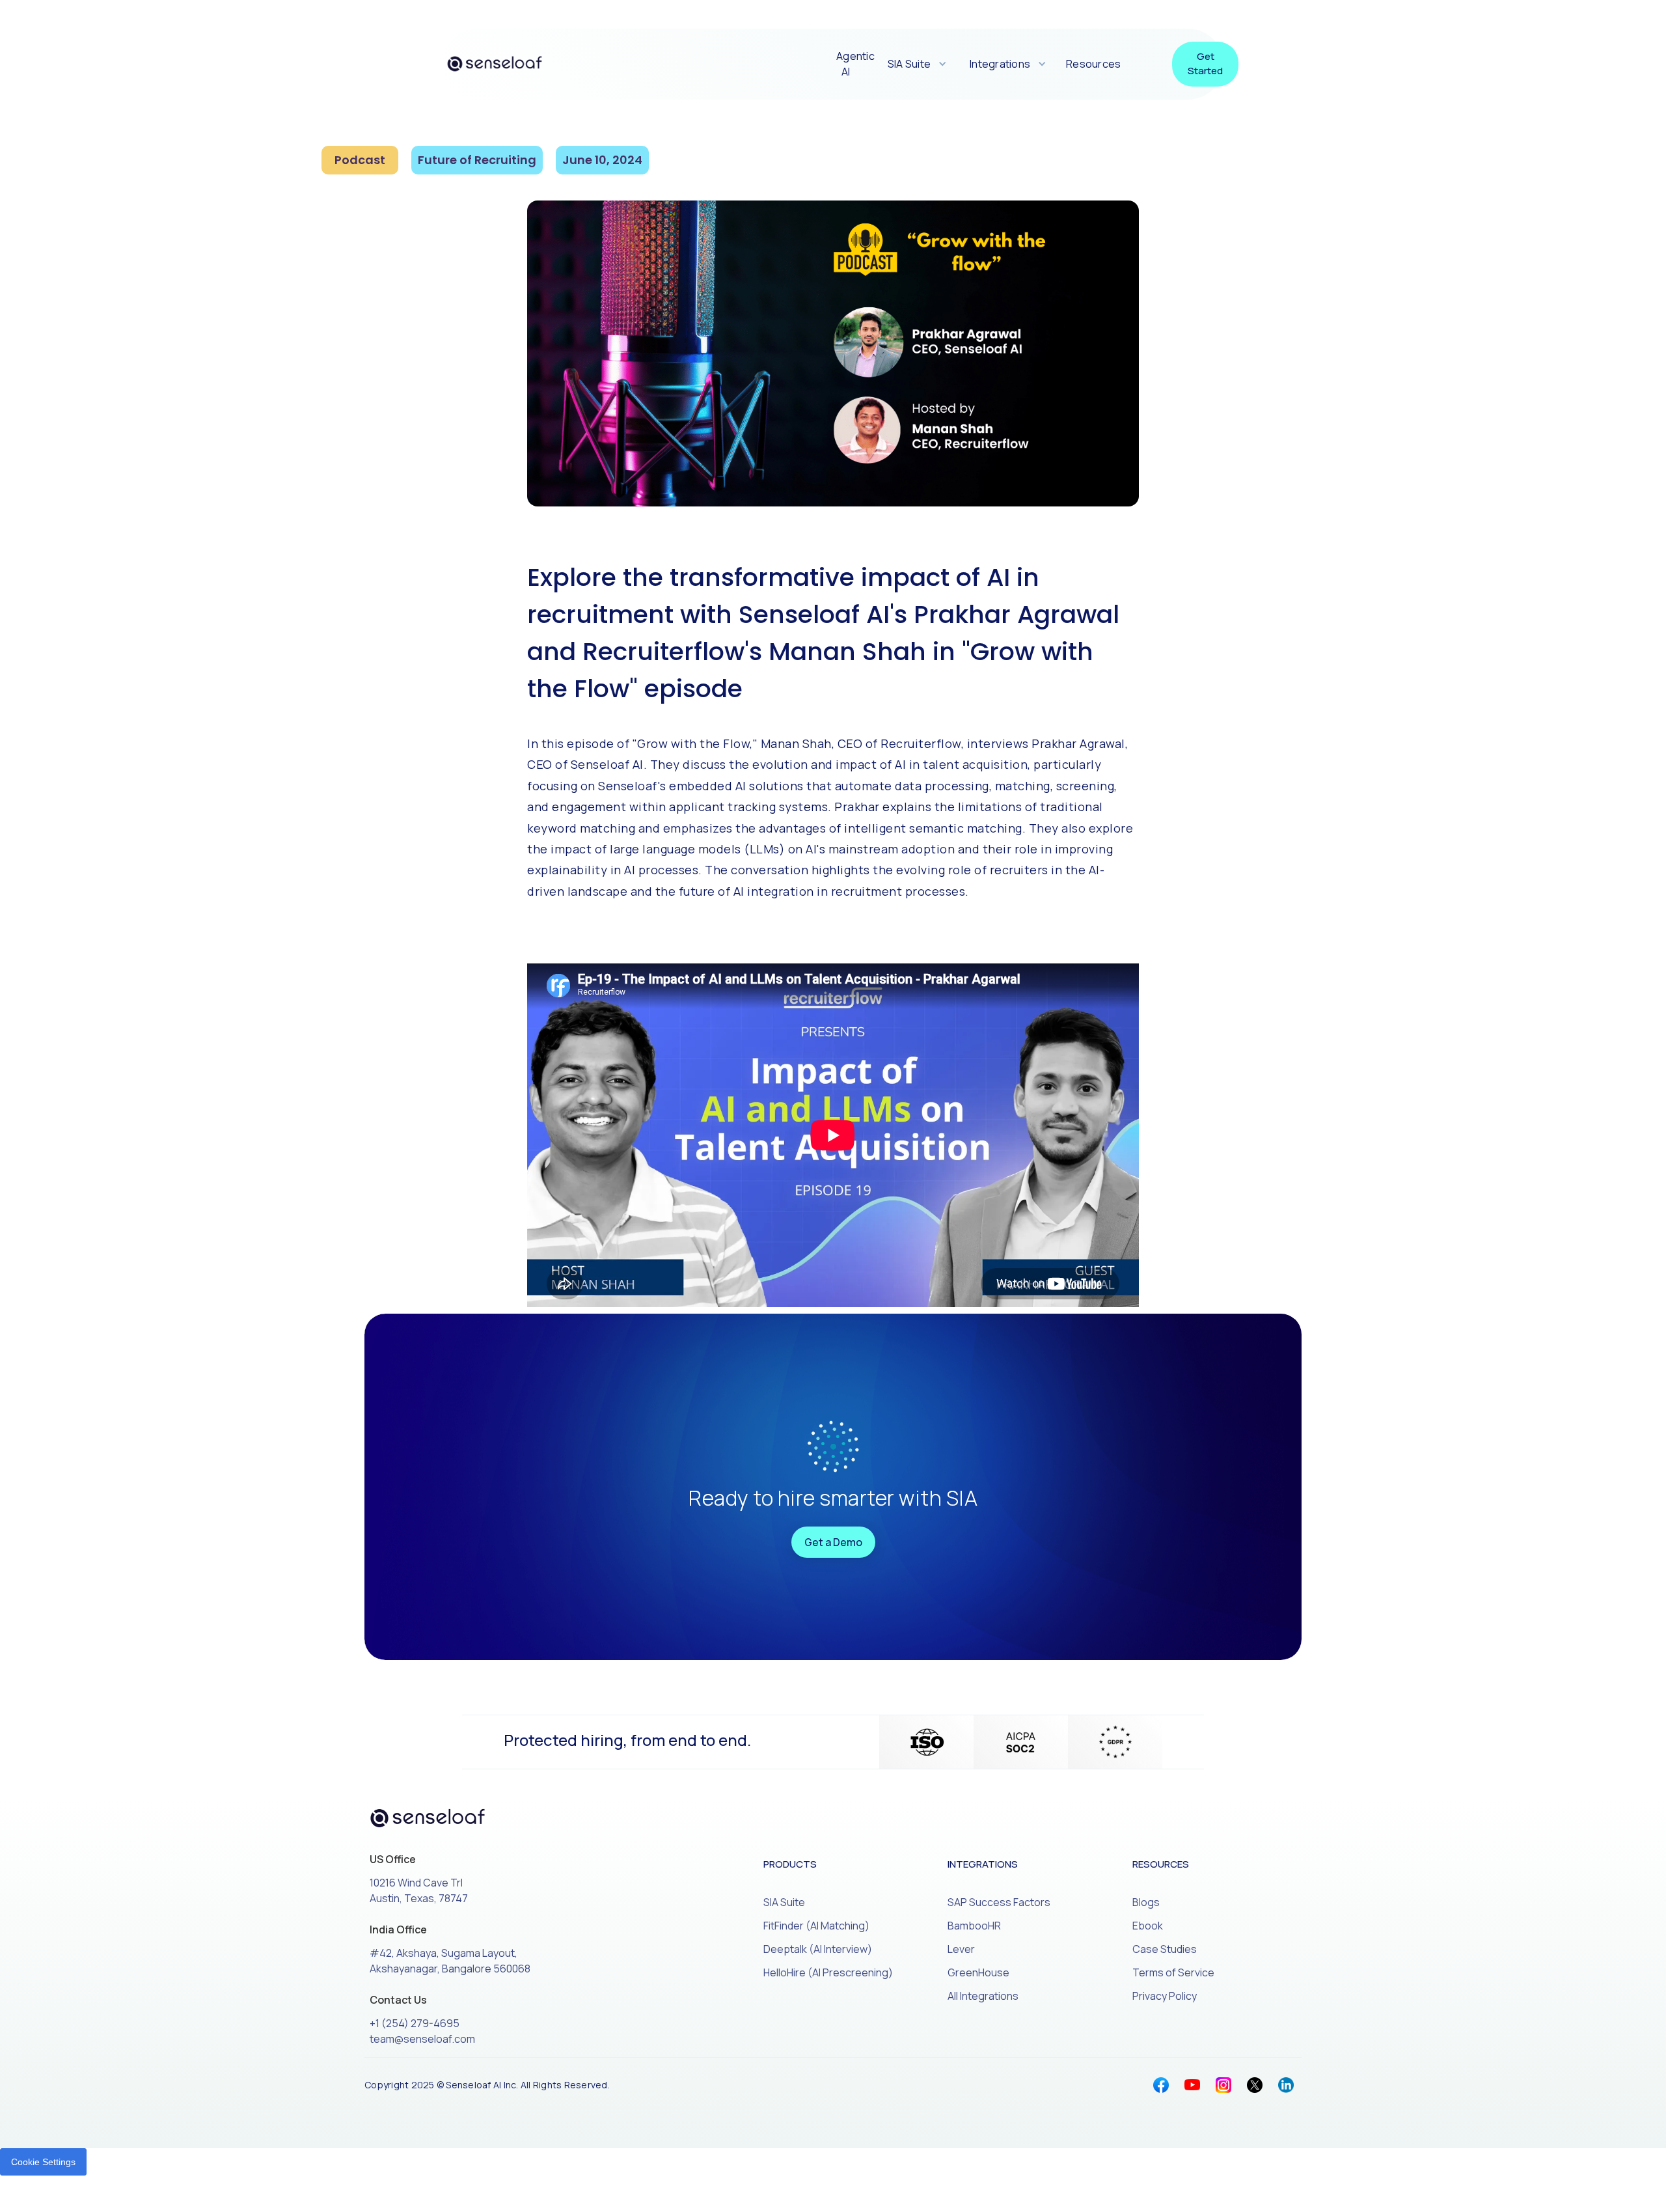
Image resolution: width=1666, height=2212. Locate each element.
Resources (1093, 64)
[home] (495, 64)
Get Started (1205, 64)
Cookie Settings (43, 2162)
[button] (916, 64)
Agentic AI (855, 64)
